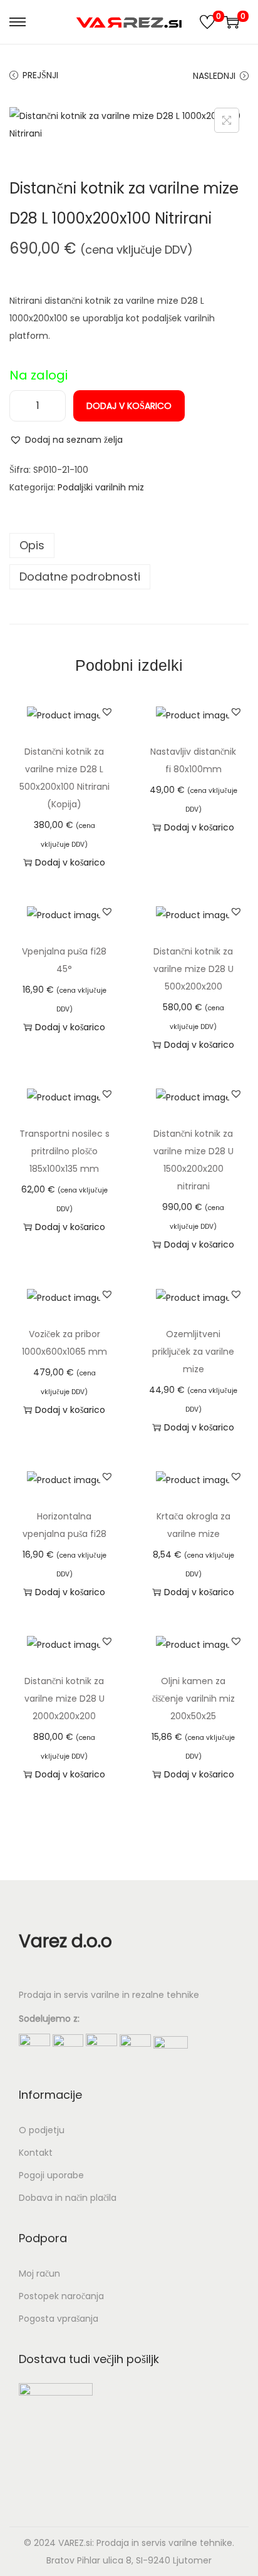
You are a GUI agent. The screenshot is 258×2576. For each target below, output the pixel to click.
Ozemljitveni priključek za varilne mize (193, 1352)
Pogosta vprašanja (59, 2319)
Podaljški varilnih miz (101, 487)
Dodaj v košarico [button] (70, 862)
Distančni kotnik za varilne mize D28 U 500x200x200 (194, 969)
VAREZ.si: (76, 2543)
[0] (207, 22)
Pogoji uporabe (51, 2175)
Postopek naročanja (61, 2296)
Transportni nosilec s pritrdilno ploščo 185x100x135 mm (64, 1151)
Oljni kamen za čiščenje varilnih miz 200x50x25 (194, 1699)
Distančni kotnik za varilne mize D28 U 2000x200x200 (64, 1699)
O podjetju (42, 2130)
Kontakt (36, 2153)
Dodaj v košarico (129, 406)
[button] (66, 440)
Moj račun (39, 2273)
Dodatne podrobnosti (80, 577)
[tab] (129, 546)
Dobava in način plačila (68, 2198)
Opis (32, 545)
